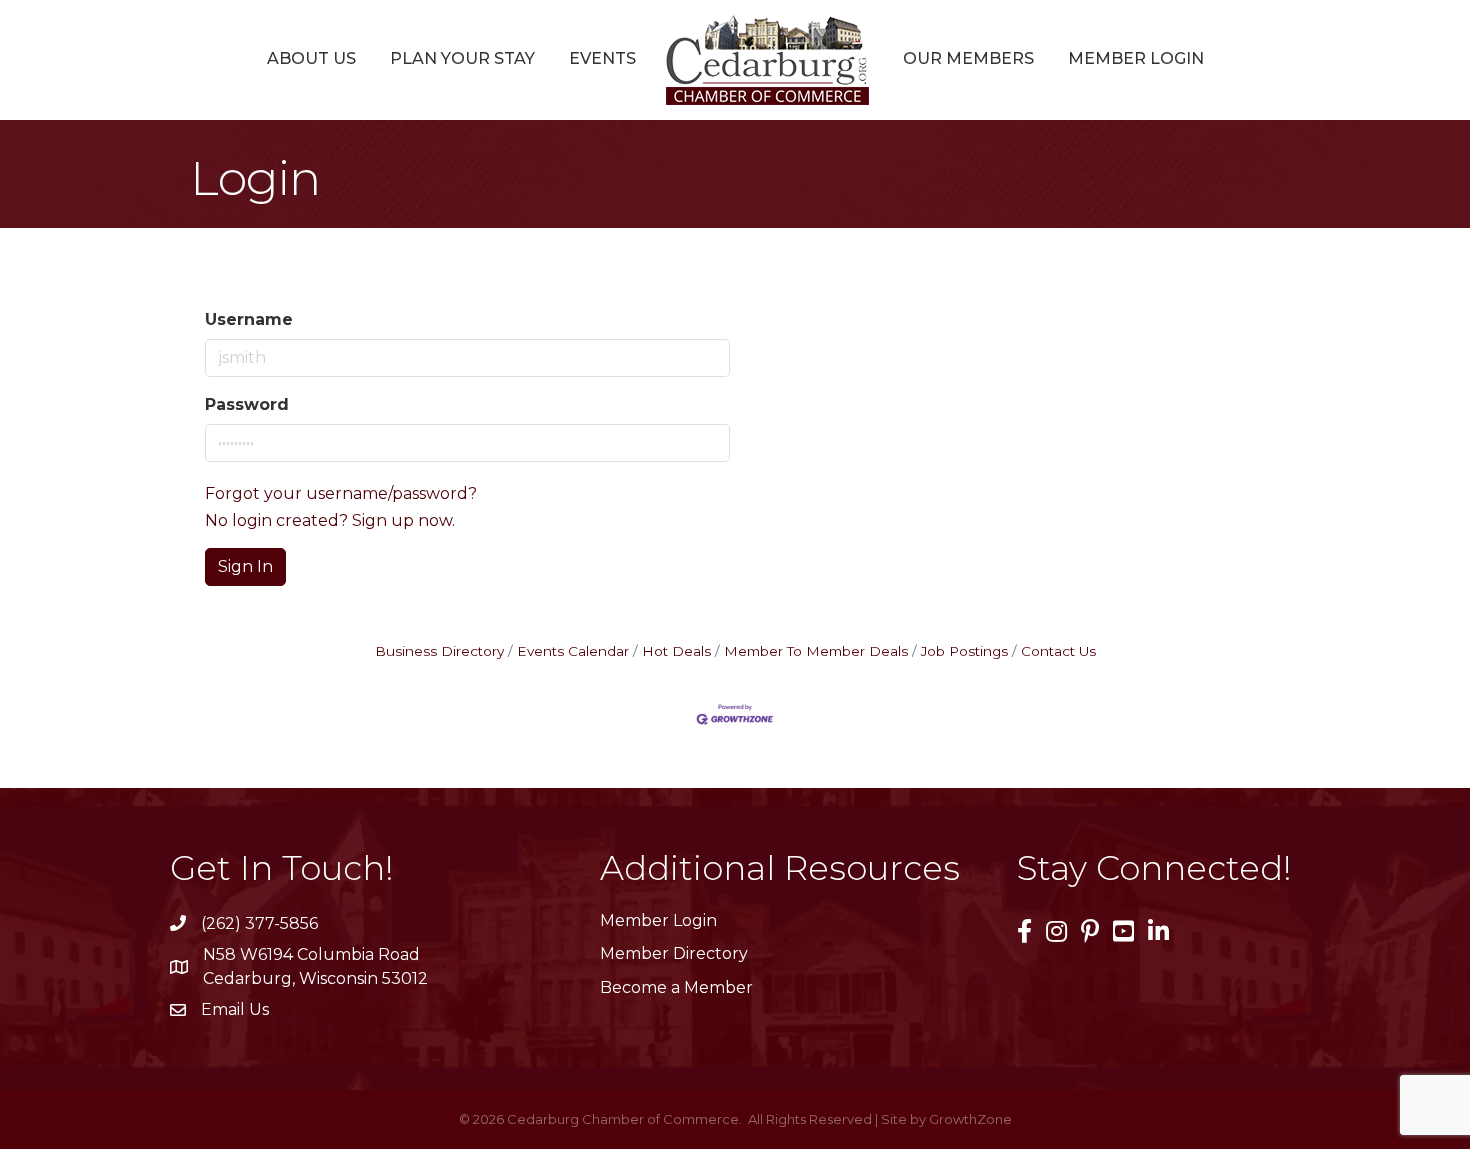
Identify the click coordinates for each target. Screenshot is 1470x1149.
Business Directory (439, 651)
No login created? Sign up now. (330, 520)
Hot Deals (676, 651)
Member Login (1136, 58)
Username (249, 319)
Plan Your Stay (462, 58)
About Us (311, 58)
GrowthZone (970, 1119)
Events (602, 58)
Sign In (245, 566)
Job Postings (964, 651)
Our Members (968, 58)
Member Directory (674, 953)
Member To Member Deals (816, 651)
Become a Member (676, 987)
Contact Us (1058, 651)
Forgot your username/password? (341, 493)
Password (247, 404)
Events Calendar (573, 651)
